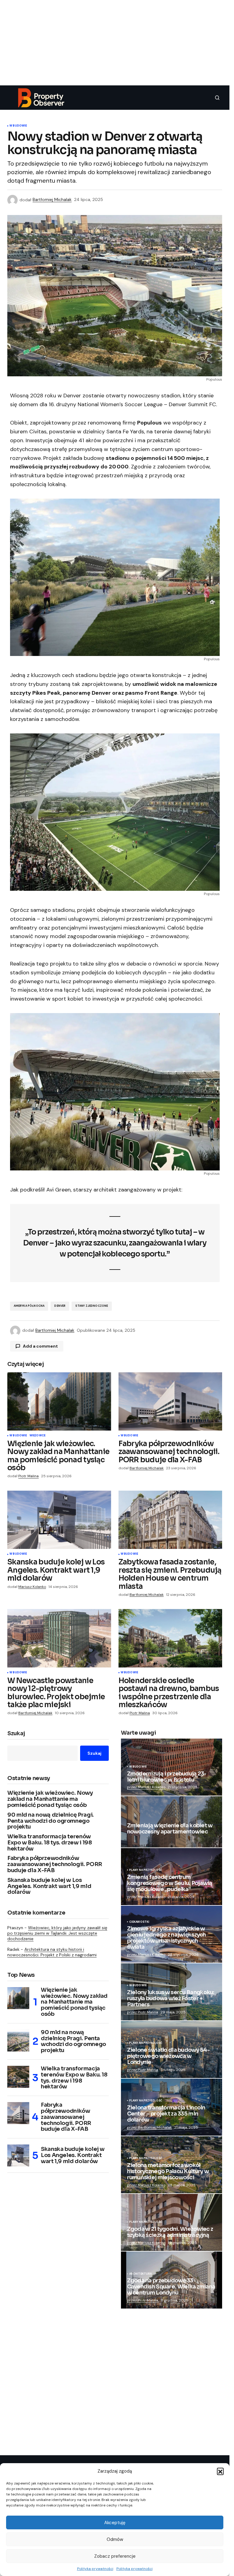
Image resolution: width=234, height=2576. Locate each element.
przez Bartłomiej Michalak (149, 2127)
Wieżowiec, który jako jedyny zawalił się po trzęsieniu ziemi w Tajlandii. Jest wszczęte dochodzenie (57, 1933)
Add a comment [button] (40, 1346)
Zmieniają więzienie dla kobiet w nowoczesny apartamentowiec (170, 1829)
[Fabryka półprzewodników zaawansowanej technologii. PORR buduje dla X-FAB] (170, 1402)
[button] (220, 2471)
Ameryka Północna (29, 1306)
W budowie (18, 126)
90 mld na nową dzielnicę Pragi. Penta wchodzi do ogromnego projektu (51, 1821)
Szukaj (16, 1734)
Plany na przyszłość (146, 1870)
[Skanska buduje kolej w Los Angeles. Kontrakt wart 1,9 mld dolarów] (59, 1520)
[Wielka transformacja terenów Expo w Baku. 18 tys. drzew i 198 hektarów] (18, 2077)
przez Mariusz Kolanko (146, 1787)
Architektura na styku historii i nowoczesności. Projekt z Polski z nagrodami (52, 1952)
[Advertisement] (117, 43)
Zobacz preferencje (115, 2556)
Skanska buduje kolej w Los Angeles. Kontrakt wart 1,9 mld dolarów (49, 1886)
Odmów (115, 2539)
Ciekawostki (139, 1922)
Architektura (141, 2274)
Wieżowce (37, 1436)
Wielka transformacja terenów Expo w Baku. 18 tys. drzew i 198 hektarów (50, 1843)
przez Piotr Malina (143, 2012)
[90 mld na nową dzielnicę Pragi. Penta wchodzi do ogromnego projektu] (18, 2040)
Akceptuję (115, 2523)
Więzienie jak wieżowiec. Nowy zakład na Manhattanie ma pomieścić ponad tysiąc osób (50, 1799)
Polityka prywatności (95, 2569)
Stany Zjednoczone (92, 1306)
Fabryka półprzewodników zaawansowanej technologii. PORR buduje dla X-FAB (55, 1864)
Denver (60, 1306)
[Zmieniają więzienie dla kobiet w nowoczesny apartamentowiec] (172, 1822)
